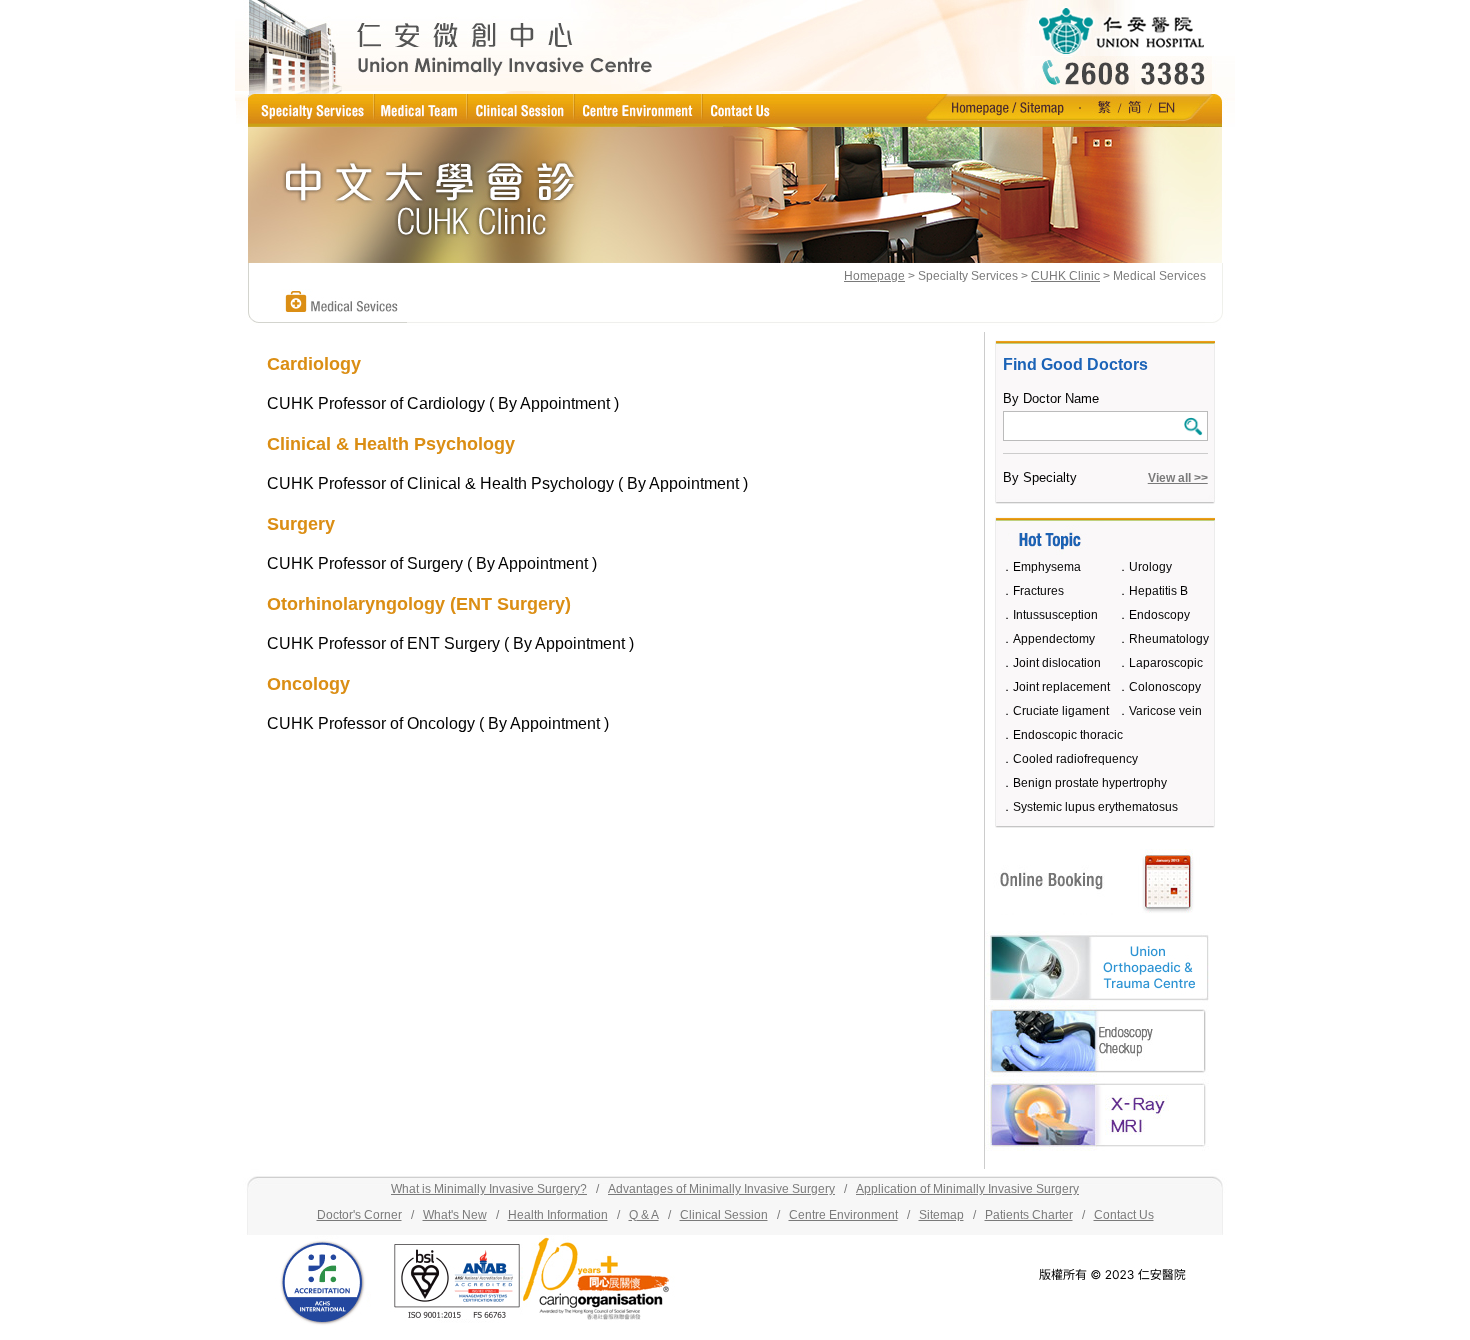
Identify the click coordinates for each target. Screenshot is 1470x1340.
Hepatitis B (1158, 591)
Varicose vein (1165, 711)
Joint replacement (1061, 687)
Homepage (874, 276)
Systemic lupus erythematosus (1095, 807)
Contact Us (1124, 1215)
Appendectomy (1054, 639)
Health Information (558, 1215)
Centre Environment (843, 1215)
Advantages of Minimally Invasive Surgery (721, 1189)
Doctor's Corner (359, 1215)
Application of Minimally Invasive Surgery (967, 1189)
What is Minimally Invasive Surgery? (489, 1189)
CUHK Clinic (1065, 276)
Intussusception (1055, 615)
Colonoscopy (1165, 687)
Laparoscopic (1166, 663)
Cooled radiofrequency (1075, 759)
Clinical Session (724, 1215)
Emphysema (1047, 567)
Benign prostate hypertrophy (1090, 783)
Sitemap (941, 1215)
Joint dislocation (1057, 663)
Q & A (644, 1215)
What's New (455, 1215)
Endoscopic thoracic (1068, 735)
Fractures (1038, 591)
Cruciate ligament (1061, 711)
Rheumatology (1169, 639)
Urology (1150, 567)
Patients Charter (1029, 1215)
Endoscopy (1159, 615)
